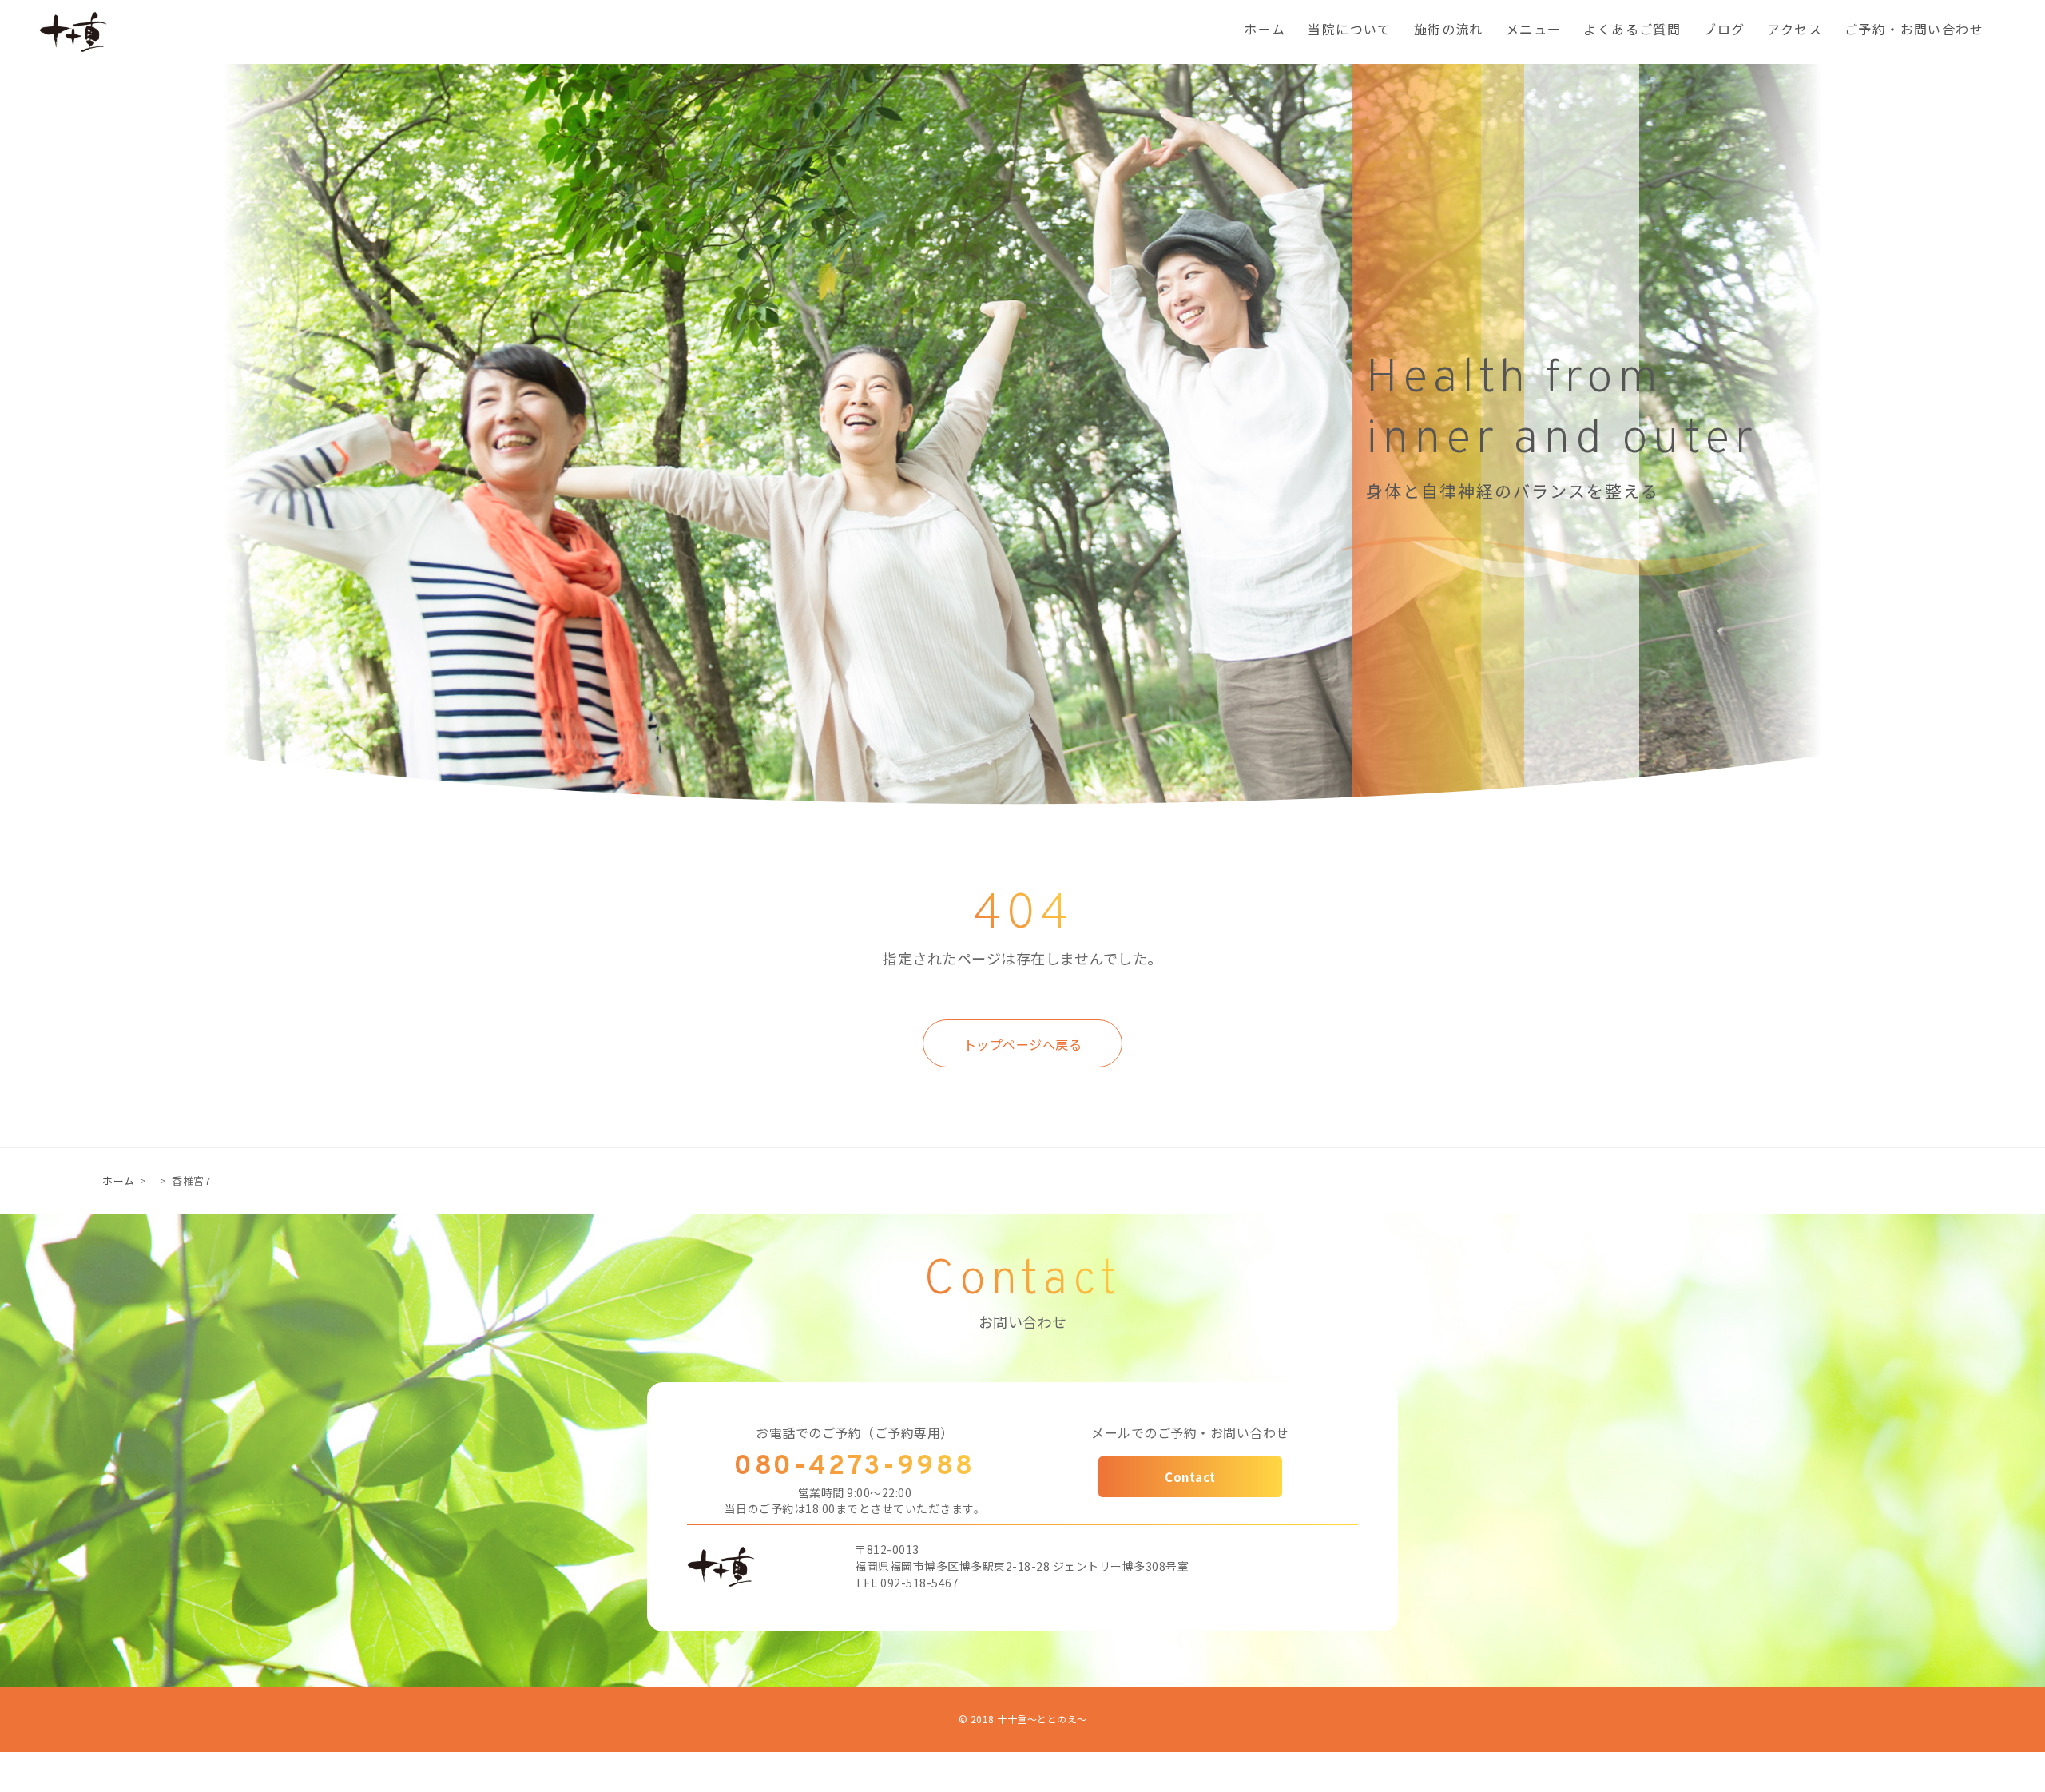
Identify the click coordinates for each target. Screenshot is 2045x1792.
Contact (1190, 1477)
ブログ (1724, 31)
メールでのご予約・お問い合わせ (1190, 1432)
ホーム (1265, 31)
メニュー (1534, 31)
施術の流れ (1449, 31)
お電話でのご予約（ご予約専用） (855, 1432)
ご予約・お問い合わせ (1914, 31)
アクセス (1795, 31)
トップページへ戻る (1023, 1044)
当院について (1349, 31)
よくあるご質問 (1632, 31)
